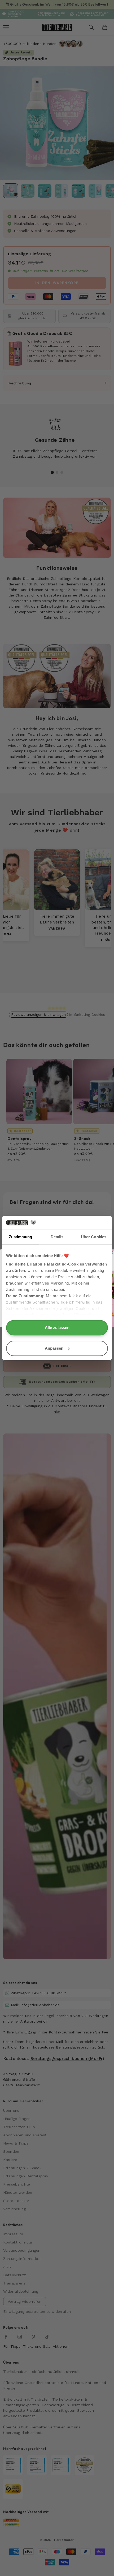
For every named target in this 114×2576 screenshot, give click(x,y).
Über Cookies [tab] (94, 1237)
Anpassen (54, 1348)
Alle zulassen (57, 1328)
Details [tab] (57, 1237)
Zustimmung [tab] (21, 1237)
